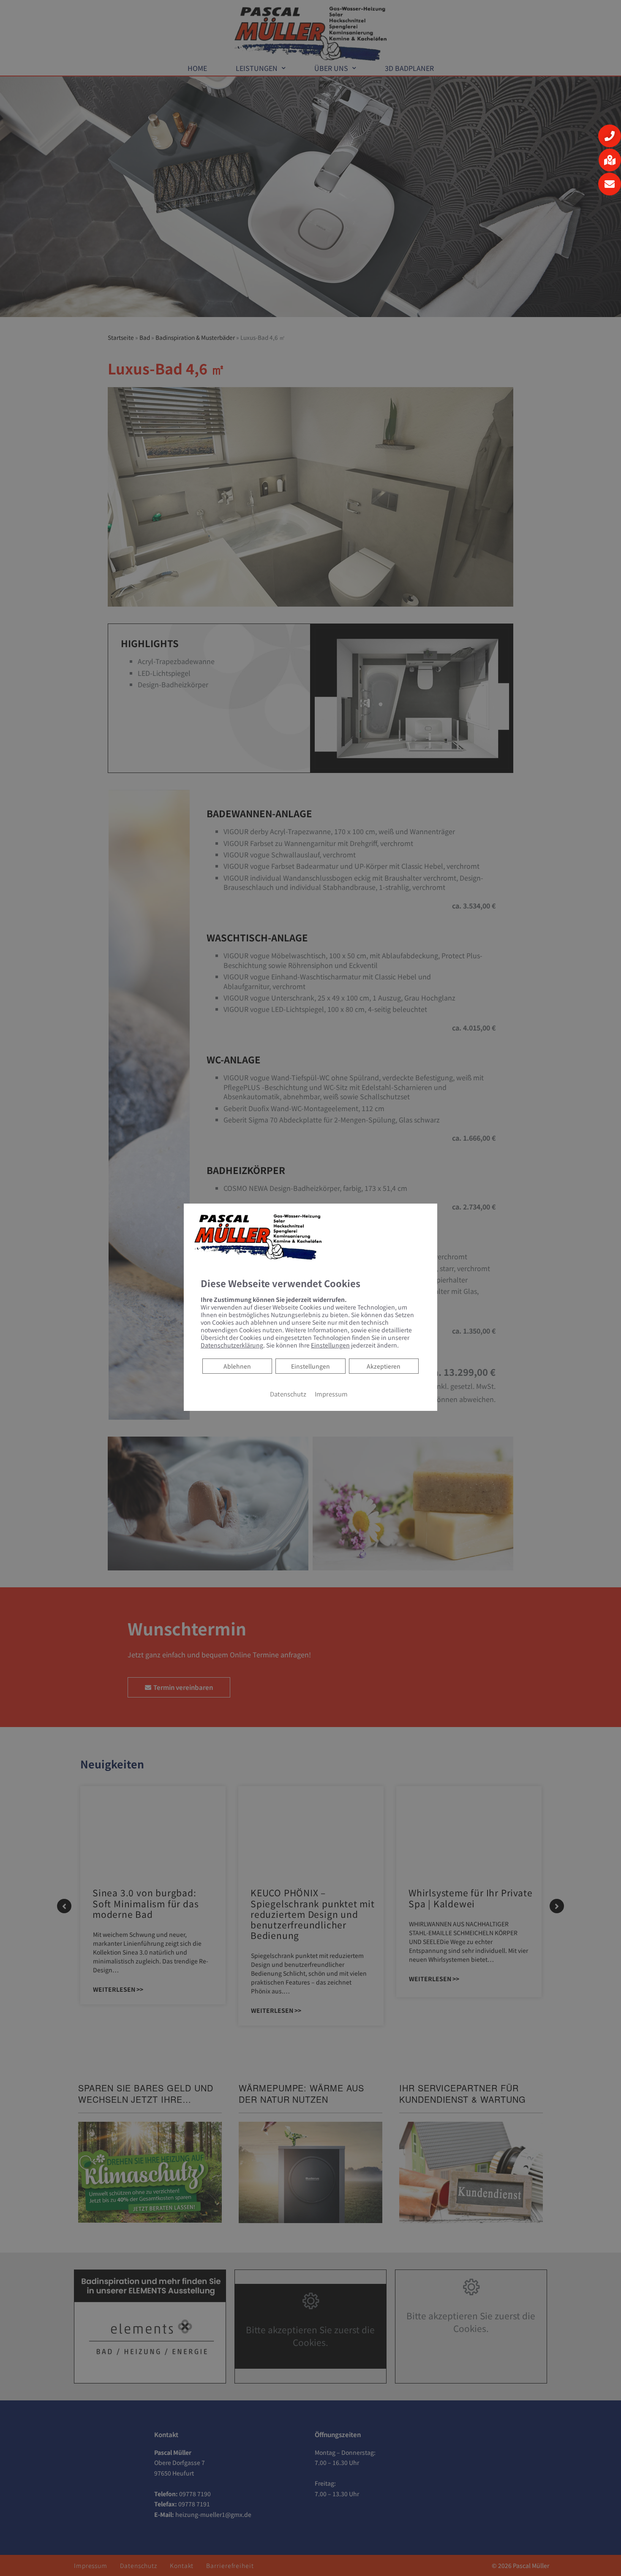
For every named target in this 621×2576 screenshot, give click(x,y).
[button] (610, 136)
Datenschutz (288, 1394)
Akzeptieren (384, 1366)
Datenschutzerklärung (232, 1345)
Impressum (331, 1394)
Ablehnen (237, 1366)
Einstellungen (310, 1366)
